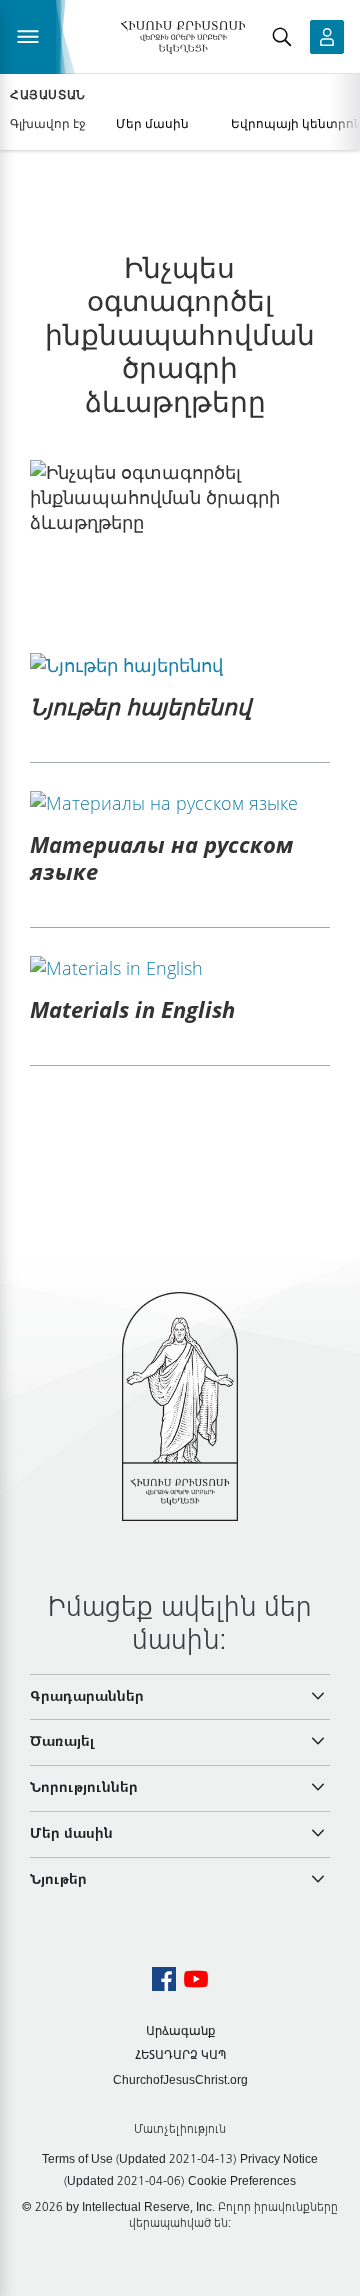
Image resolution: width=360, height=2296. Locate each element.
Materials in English (132, 1009)
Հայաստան (48, 95)
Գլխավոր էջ (48, 123)
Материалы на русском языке (161, 857)
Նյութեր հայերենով (140, 706)
